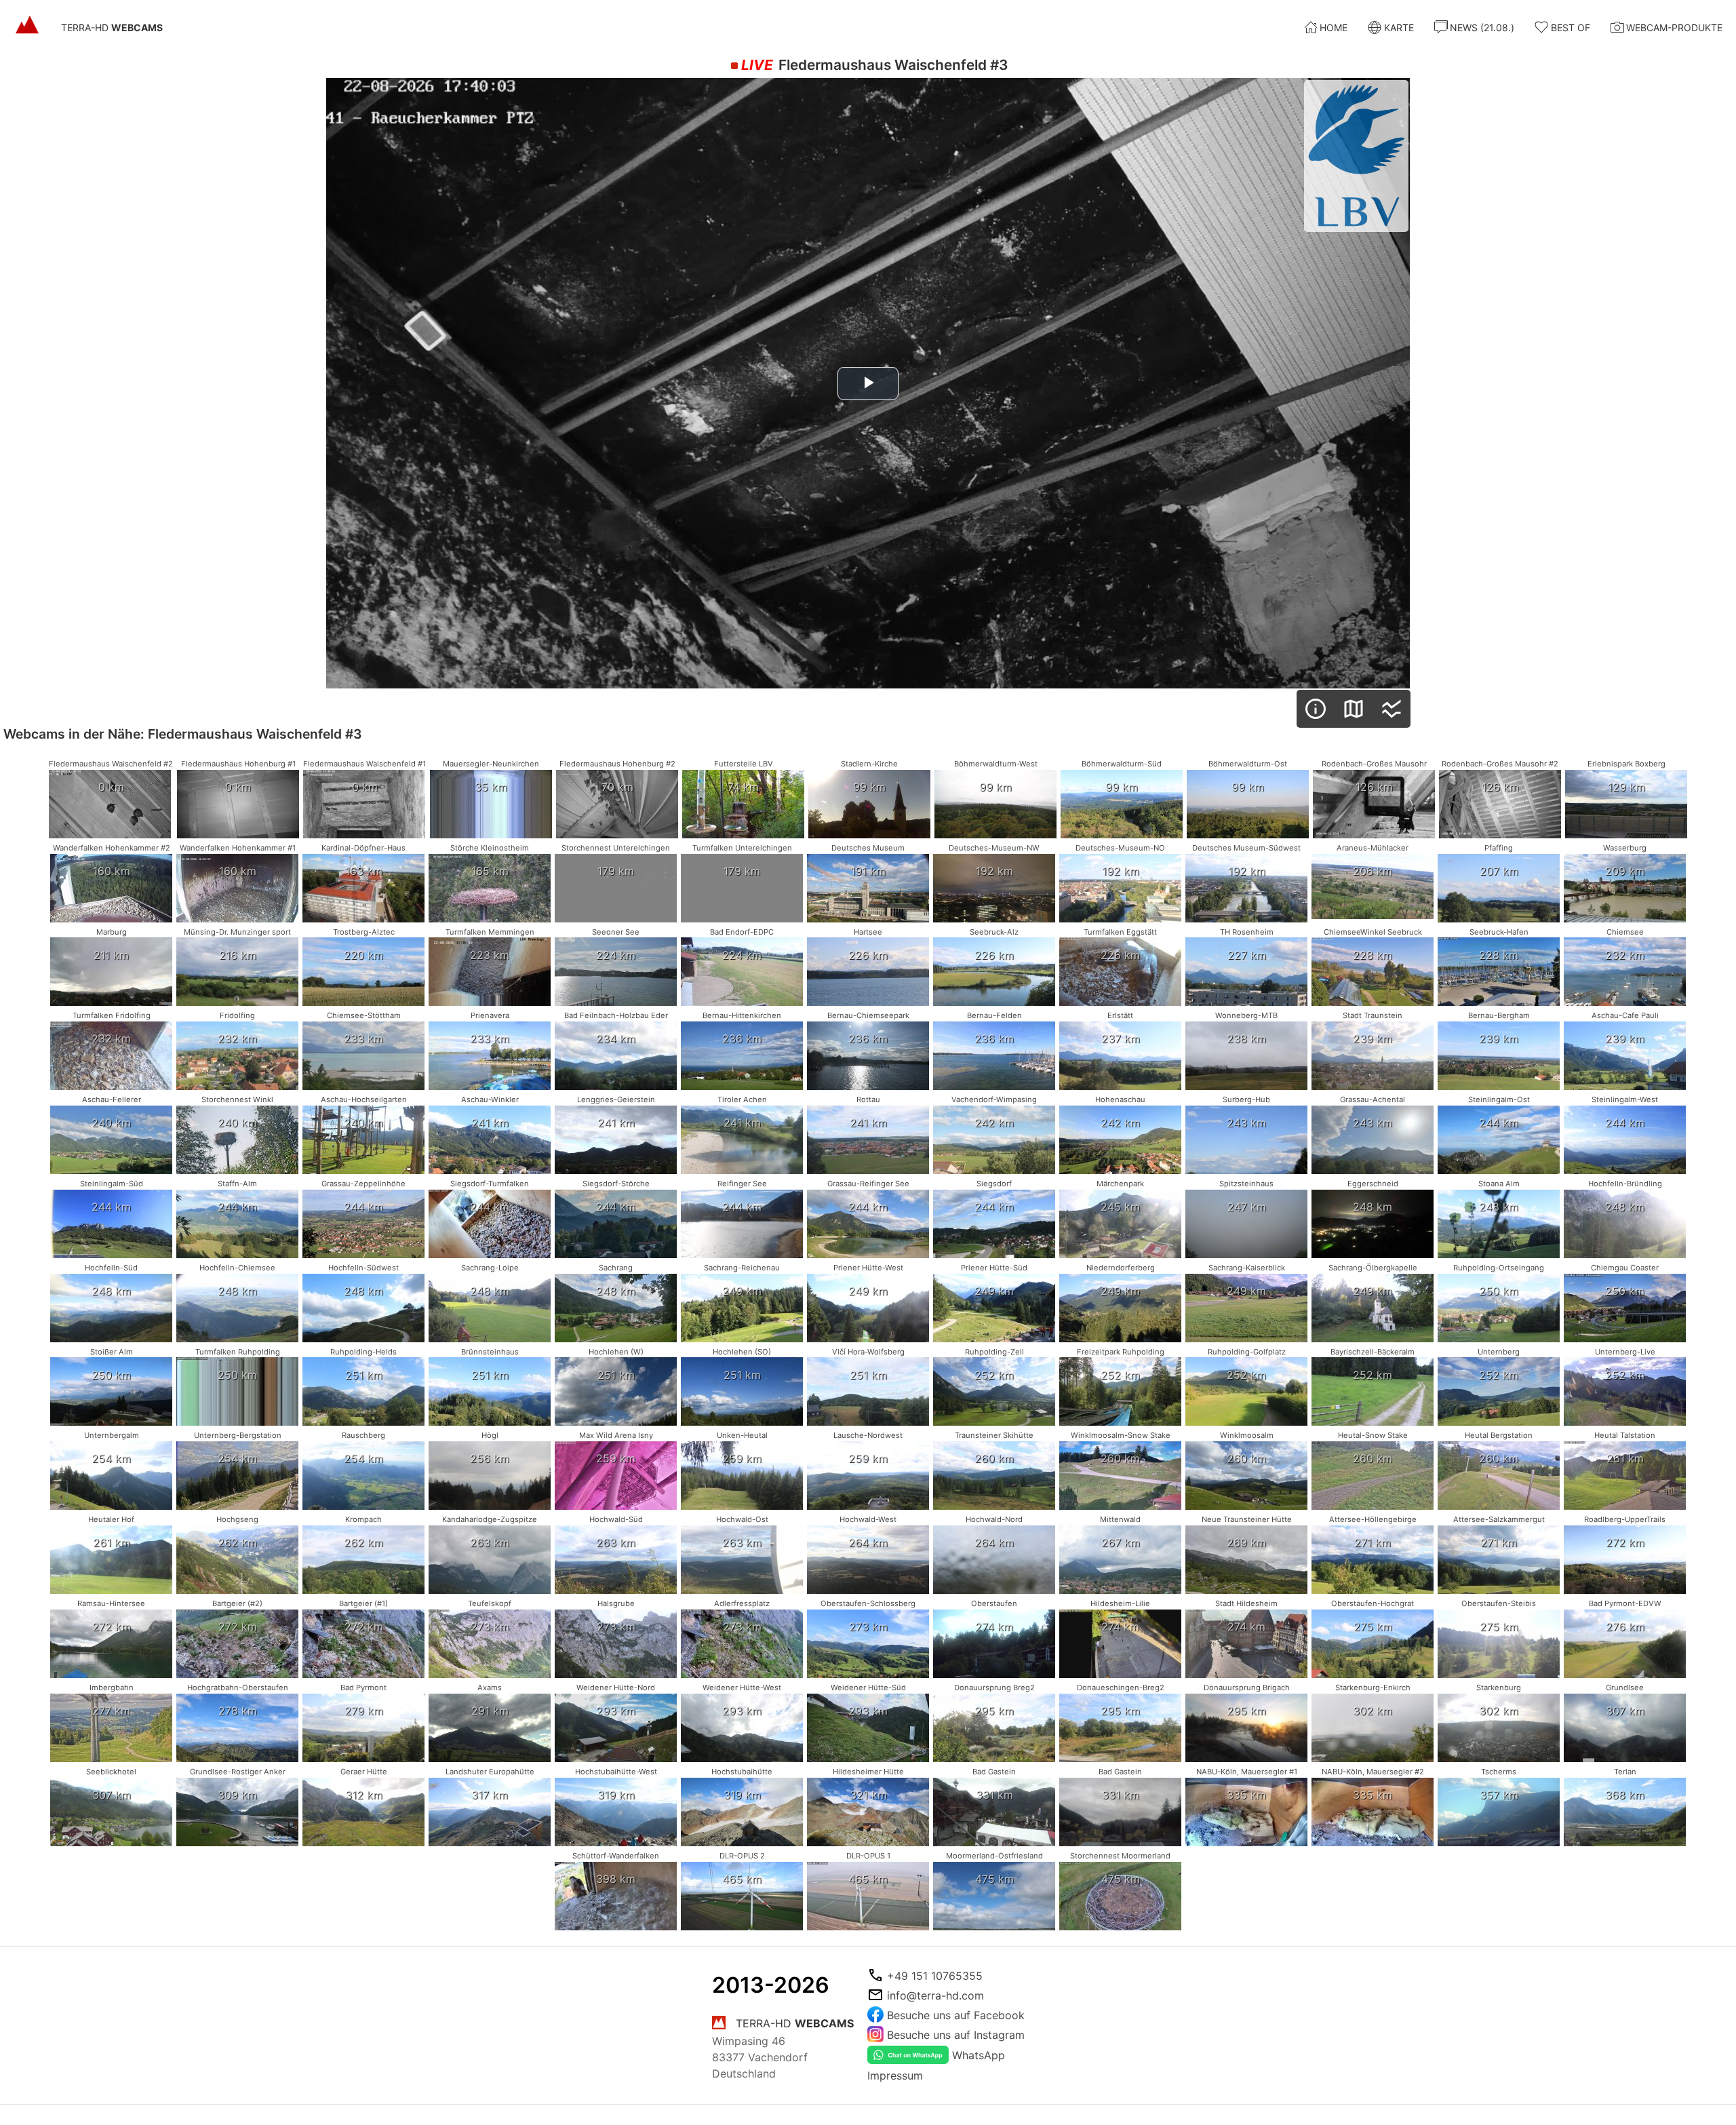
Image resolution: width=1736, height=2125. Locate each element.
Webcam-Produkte (1674, 27)
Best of (1571, 27)
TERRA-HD (112, 27)
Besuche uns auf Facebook (956, 2015)
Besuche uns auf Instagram (956, 2035)
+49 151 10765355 (935, 1976)
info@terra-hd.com (935, 1995)
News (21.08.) (1482, 27)
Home (1334, 27)
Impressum (895, 2075)
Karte (1399, 27)
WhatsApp (979, 2055)
